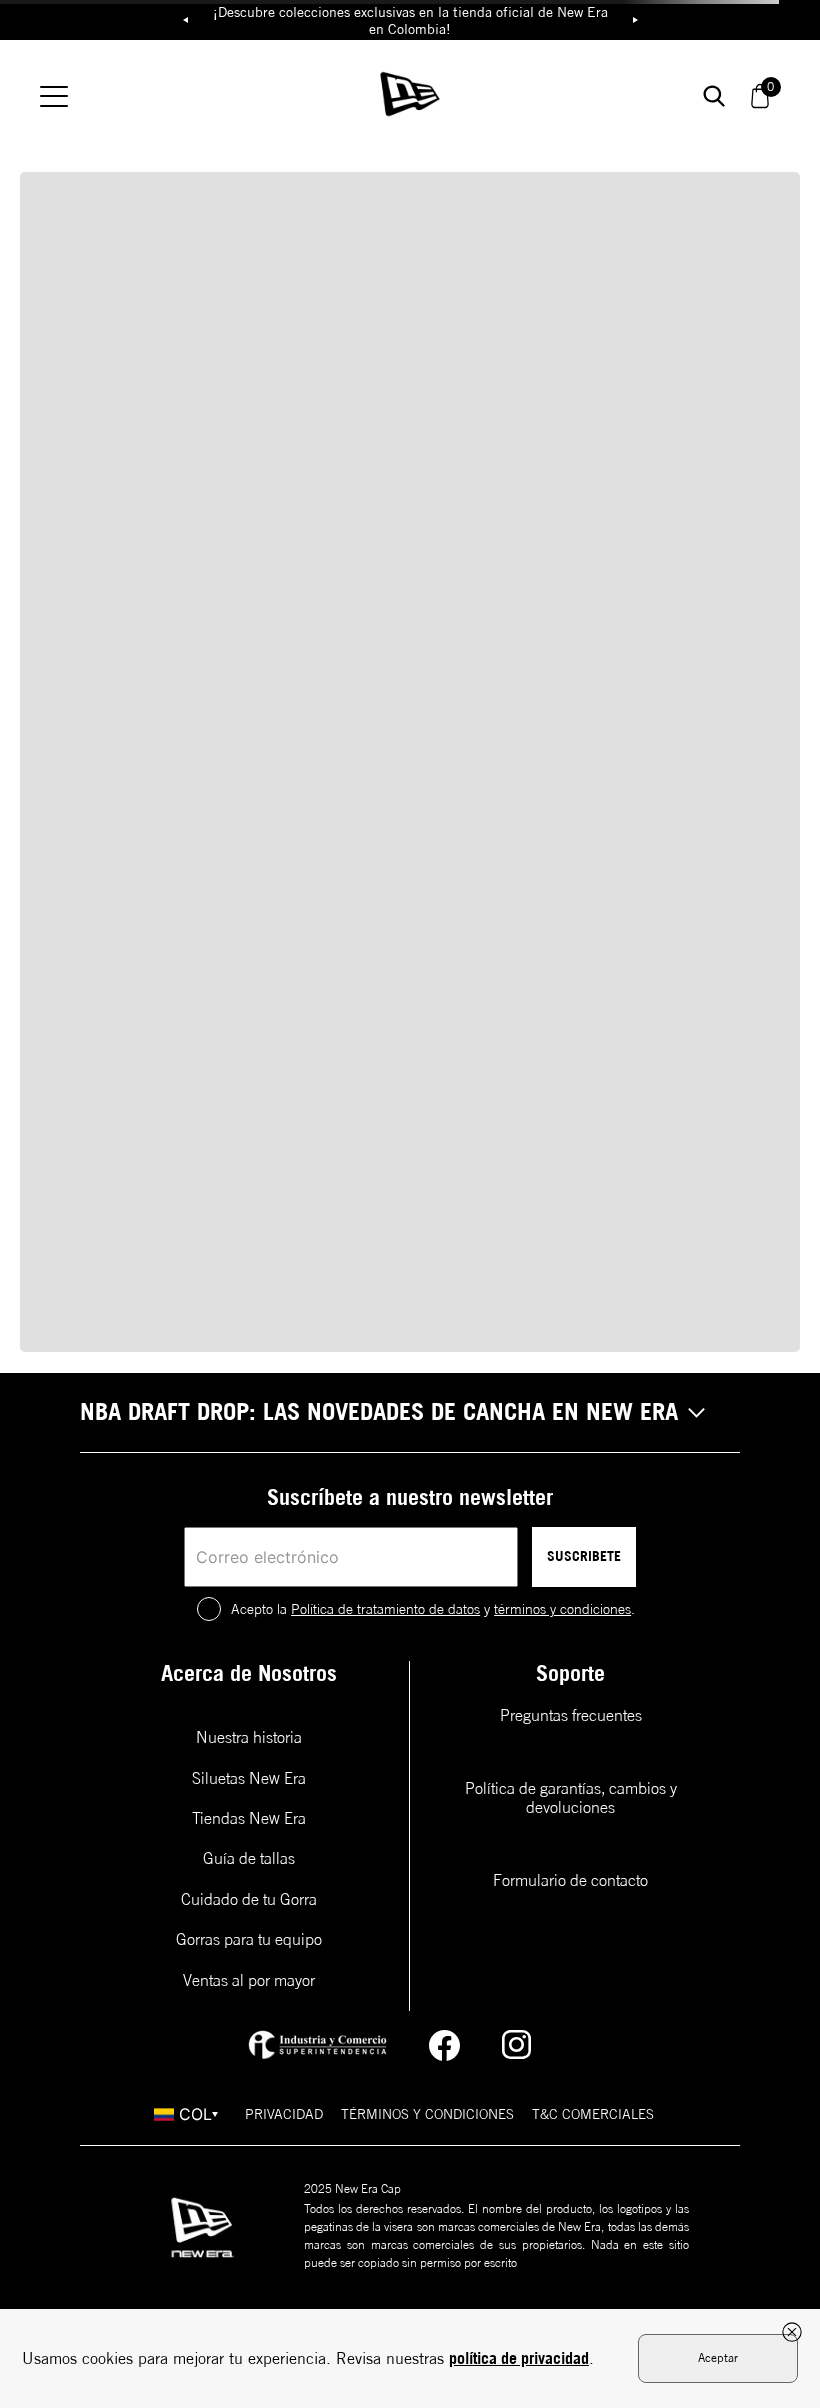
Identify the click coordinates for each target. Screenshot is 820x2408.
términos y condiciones (562, 1609)
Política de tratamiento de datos (385, 1609)
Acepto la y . (433, 1609)
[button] (410, 1413)
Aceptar (718, 2357)
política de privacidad (519, 2358)
